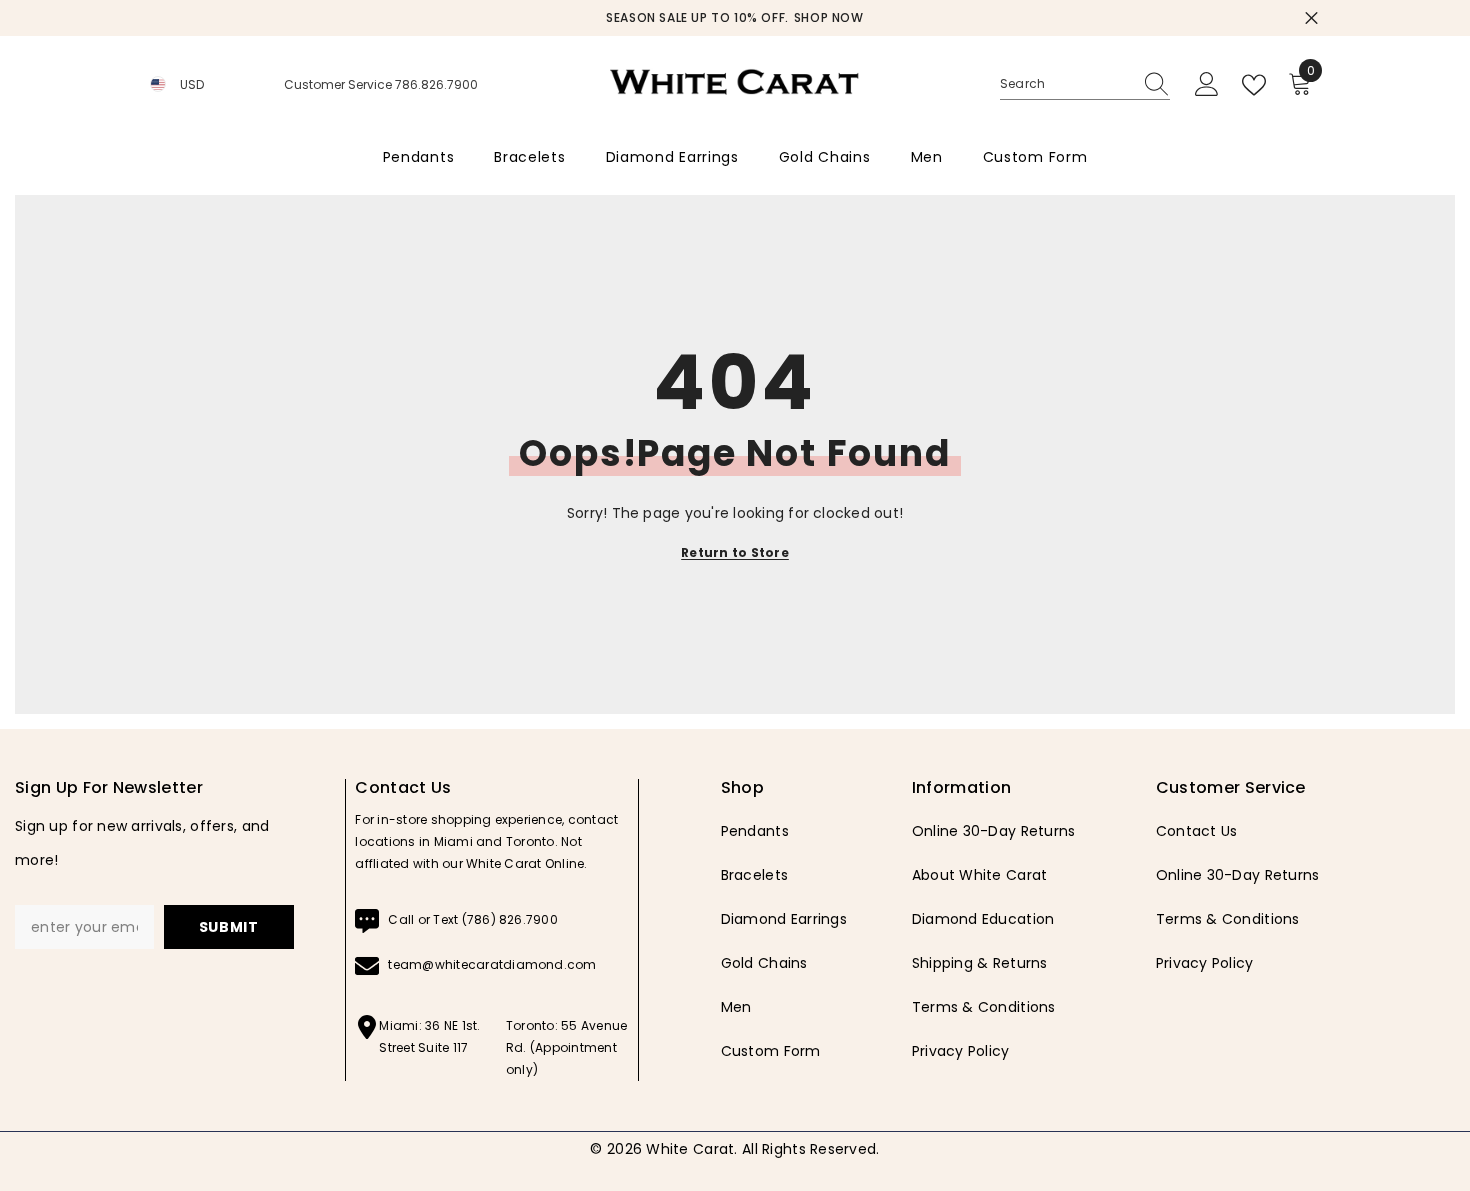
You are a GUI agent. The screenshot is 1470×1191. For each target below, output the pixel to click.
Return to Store (735, 552)
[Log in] (1207, 85)
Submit (229, 927)
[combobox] (1066, 84)
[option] (735, 18)
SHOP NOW (829, 17)
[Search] (1085, 84)
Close (1311, 18)
